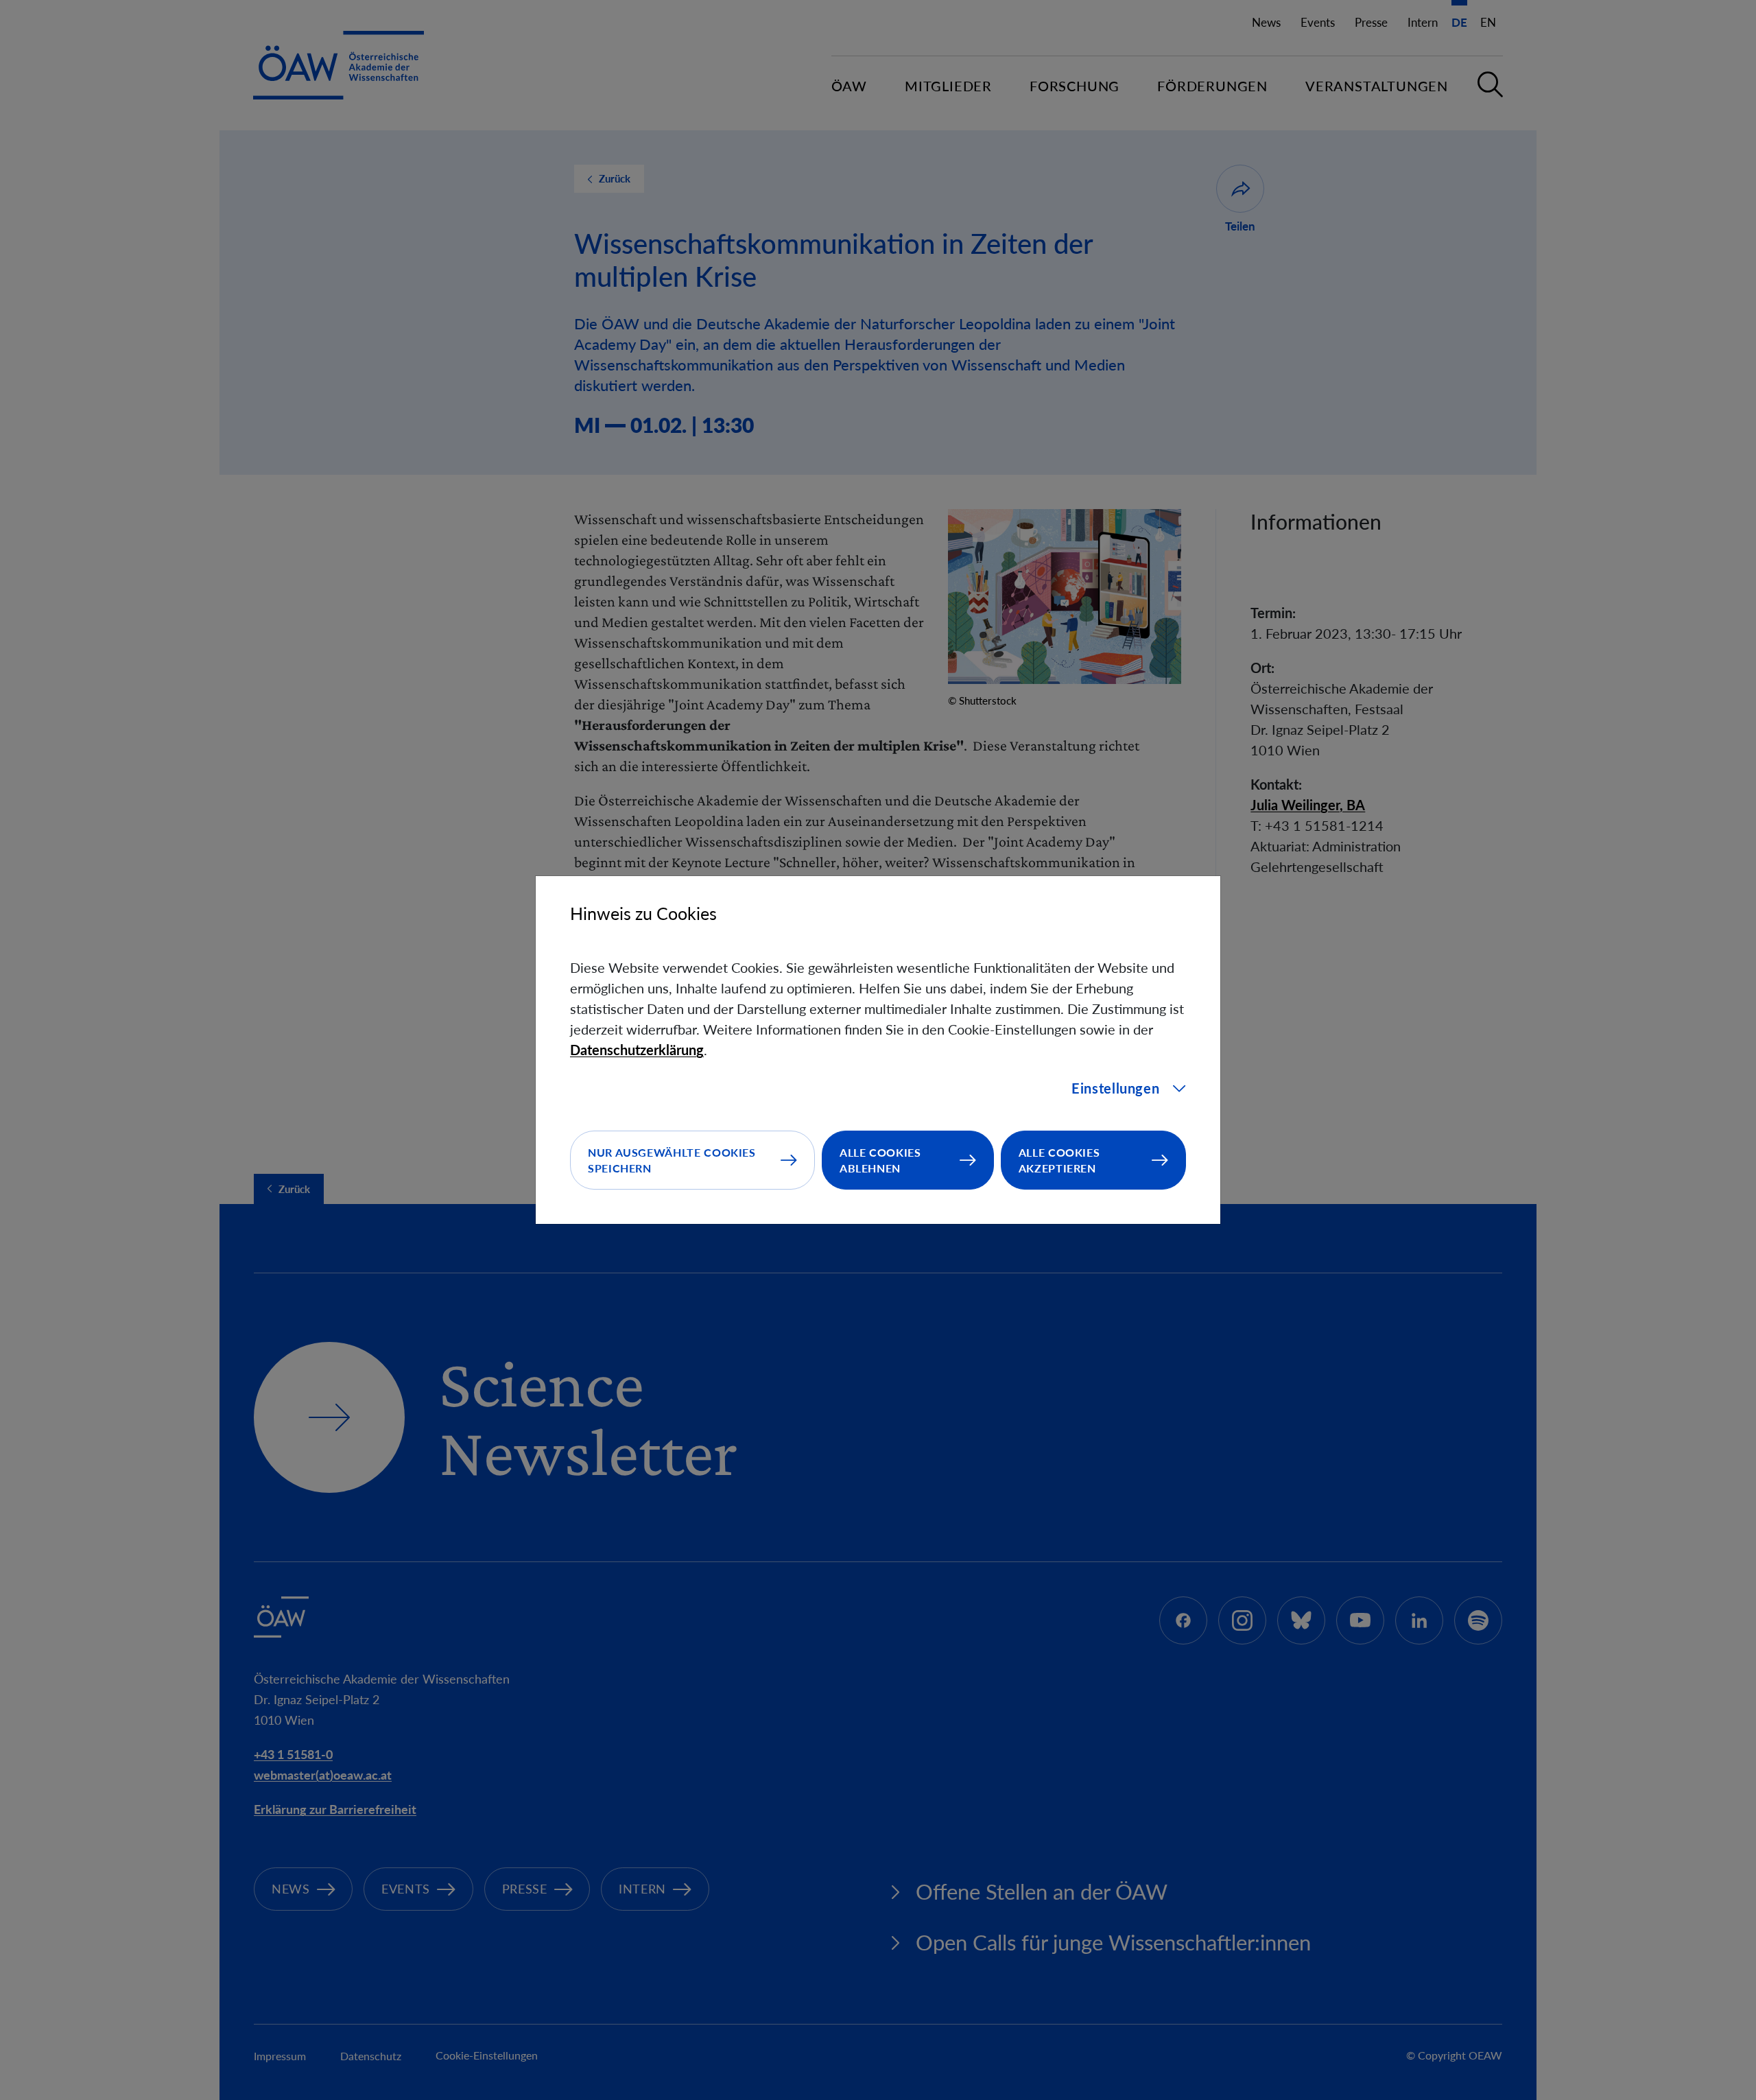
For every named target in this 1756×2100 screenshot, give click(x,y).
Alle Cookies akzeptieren (1059, 1160)
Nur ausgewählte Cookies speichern (672, 1160)
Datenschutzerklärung (637, 1050)
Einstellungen (1115, 1088)
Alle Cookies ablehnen (880, 1160)
